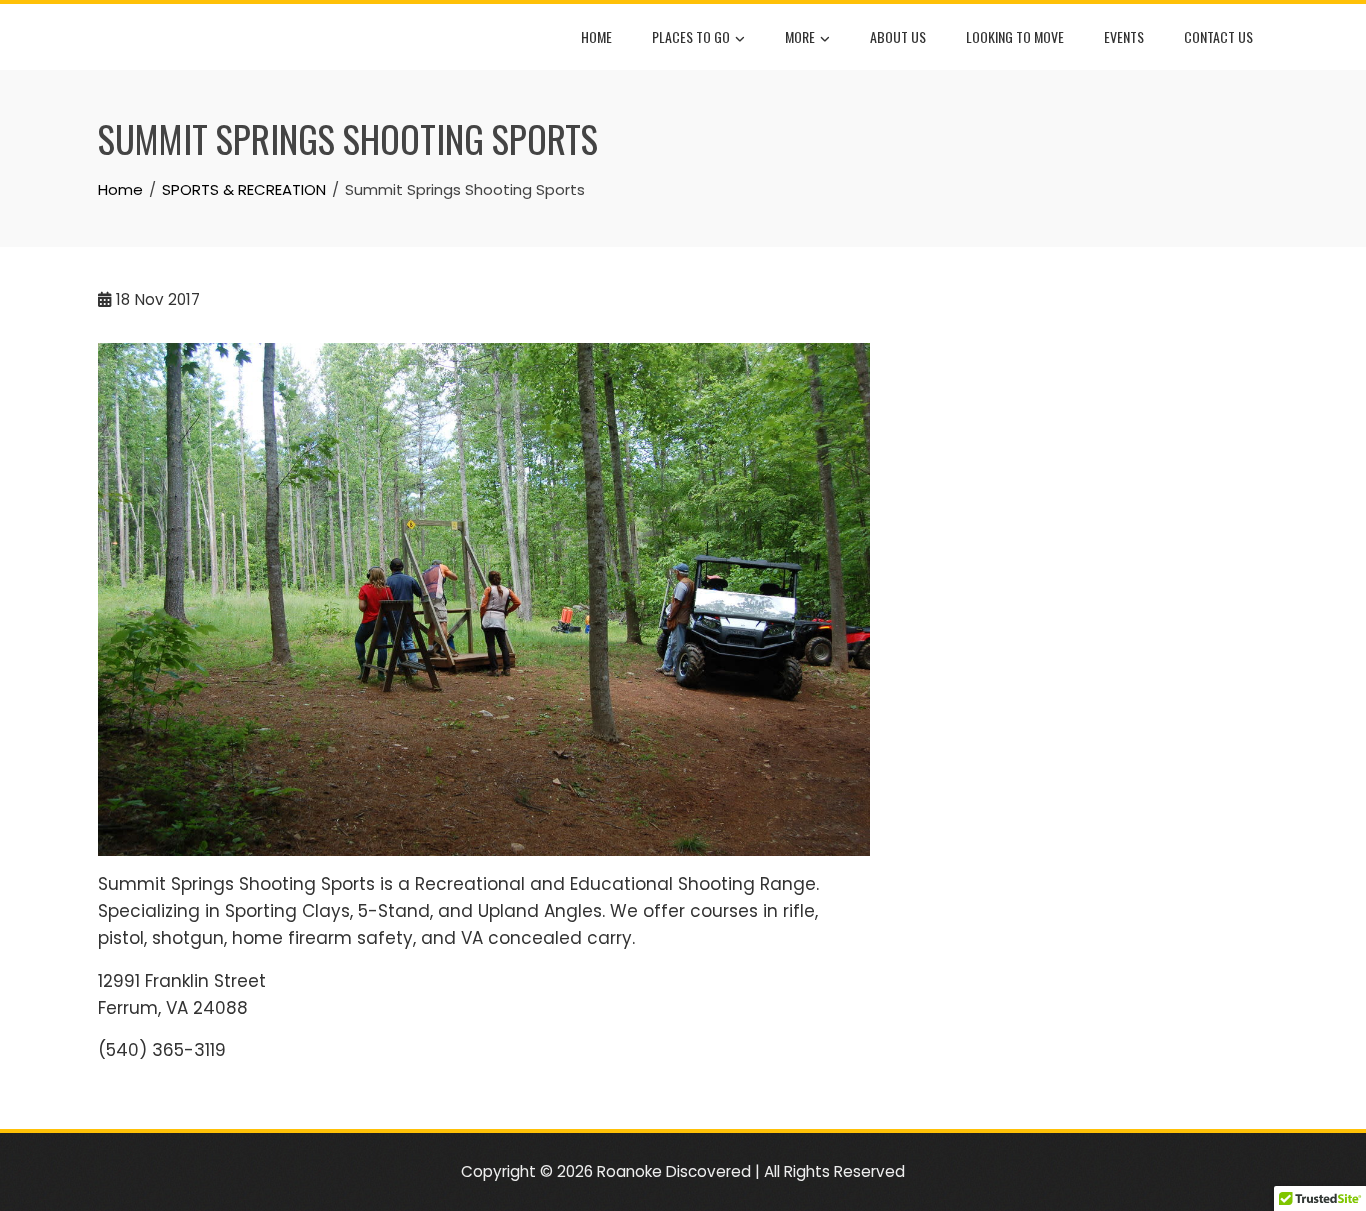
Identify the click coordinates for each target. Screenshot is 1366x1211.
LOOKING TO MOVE (1015, 36)
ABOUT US (898, 36)
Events (1124, 36)
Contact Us (1218, 36)
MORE (800, 36)
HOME (596, 36)
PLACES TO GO (691, 36)
